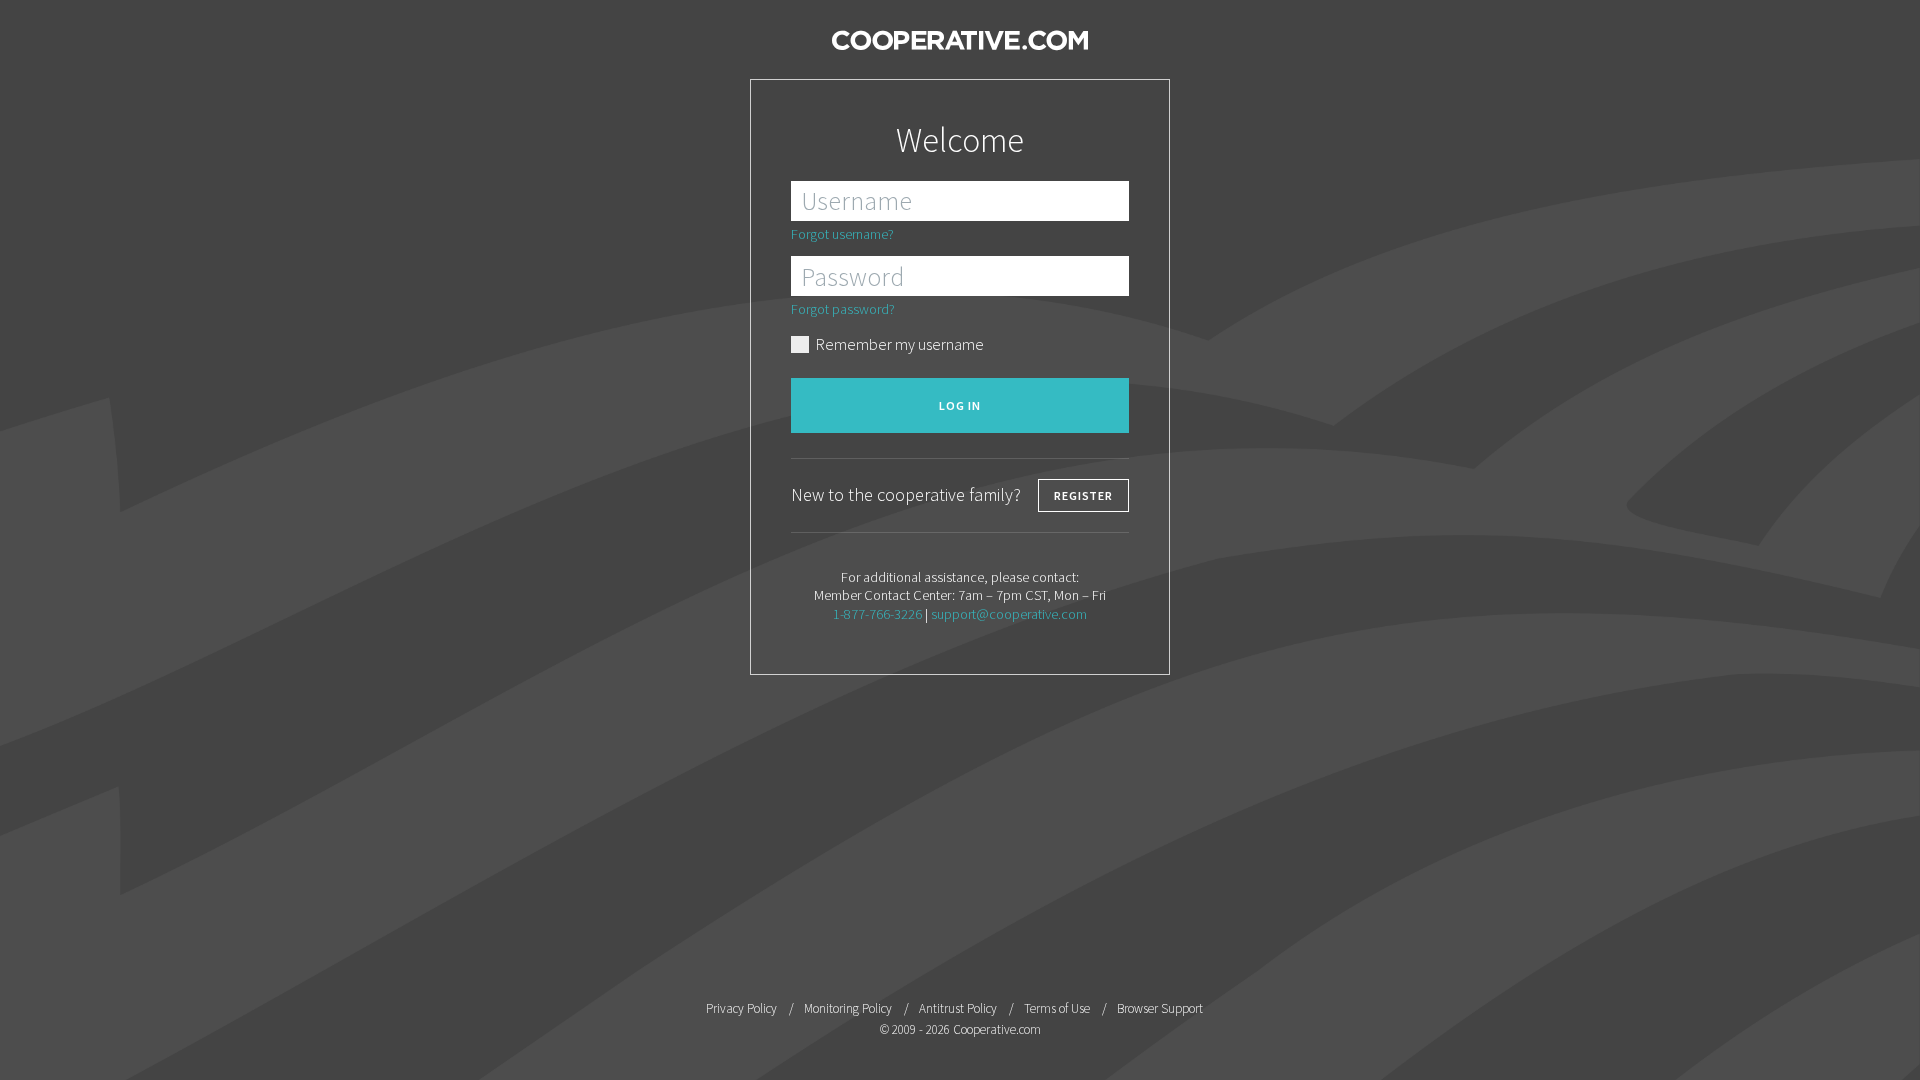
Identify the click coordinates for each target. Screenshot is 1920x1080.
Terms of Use (1057, 1008)
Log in (959, 405)
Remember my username (900, 344)
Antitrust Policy (958, 1008)
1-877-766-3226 (877, 614)
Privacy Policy (741, 1008)
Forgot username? (842, 234)
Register (1083, 495)
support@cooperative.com (1009, 614)
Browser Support (1160, 1008)
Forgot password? (843, 309)
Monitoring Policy (848, 1008)
